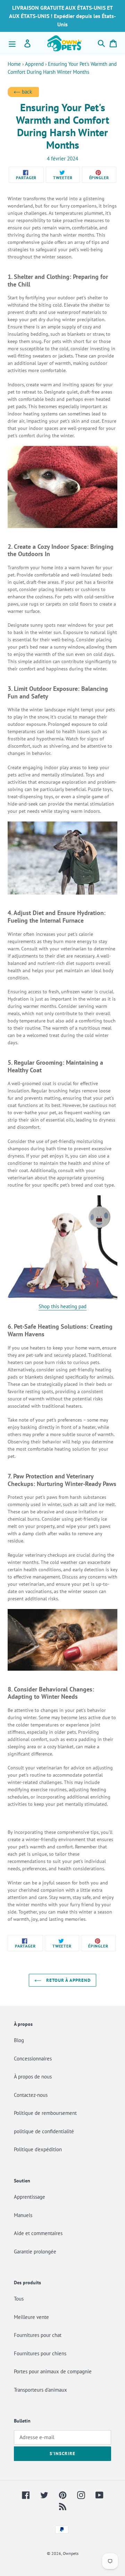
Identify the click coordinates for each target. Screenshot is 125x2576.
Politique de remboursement (45, 2113)
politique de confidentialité (44, 2131)
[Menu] (12, 43)
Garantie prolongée (35, 2252)
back (26, 92)
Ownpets (71, 2553)
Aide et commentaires (38, 2233)
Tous (19, 2299)
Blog (19, 2040)
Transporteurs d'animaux (40, 2390)
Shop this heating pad (62, 1306)
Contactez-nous (31, 2095)
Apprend (34, 64)
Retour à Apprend (68, 1980)
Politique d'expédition (38, 2149)
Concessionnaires (33, 2059)
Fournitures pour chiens (40, 2353)
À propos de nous (33, 2077)
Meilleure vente (31, 2317)
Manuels (23, 2215)
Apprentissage (30, 2197)
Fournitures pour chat (38, 2335)
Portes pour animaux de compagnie (53, 2371)
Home (14, 64)
